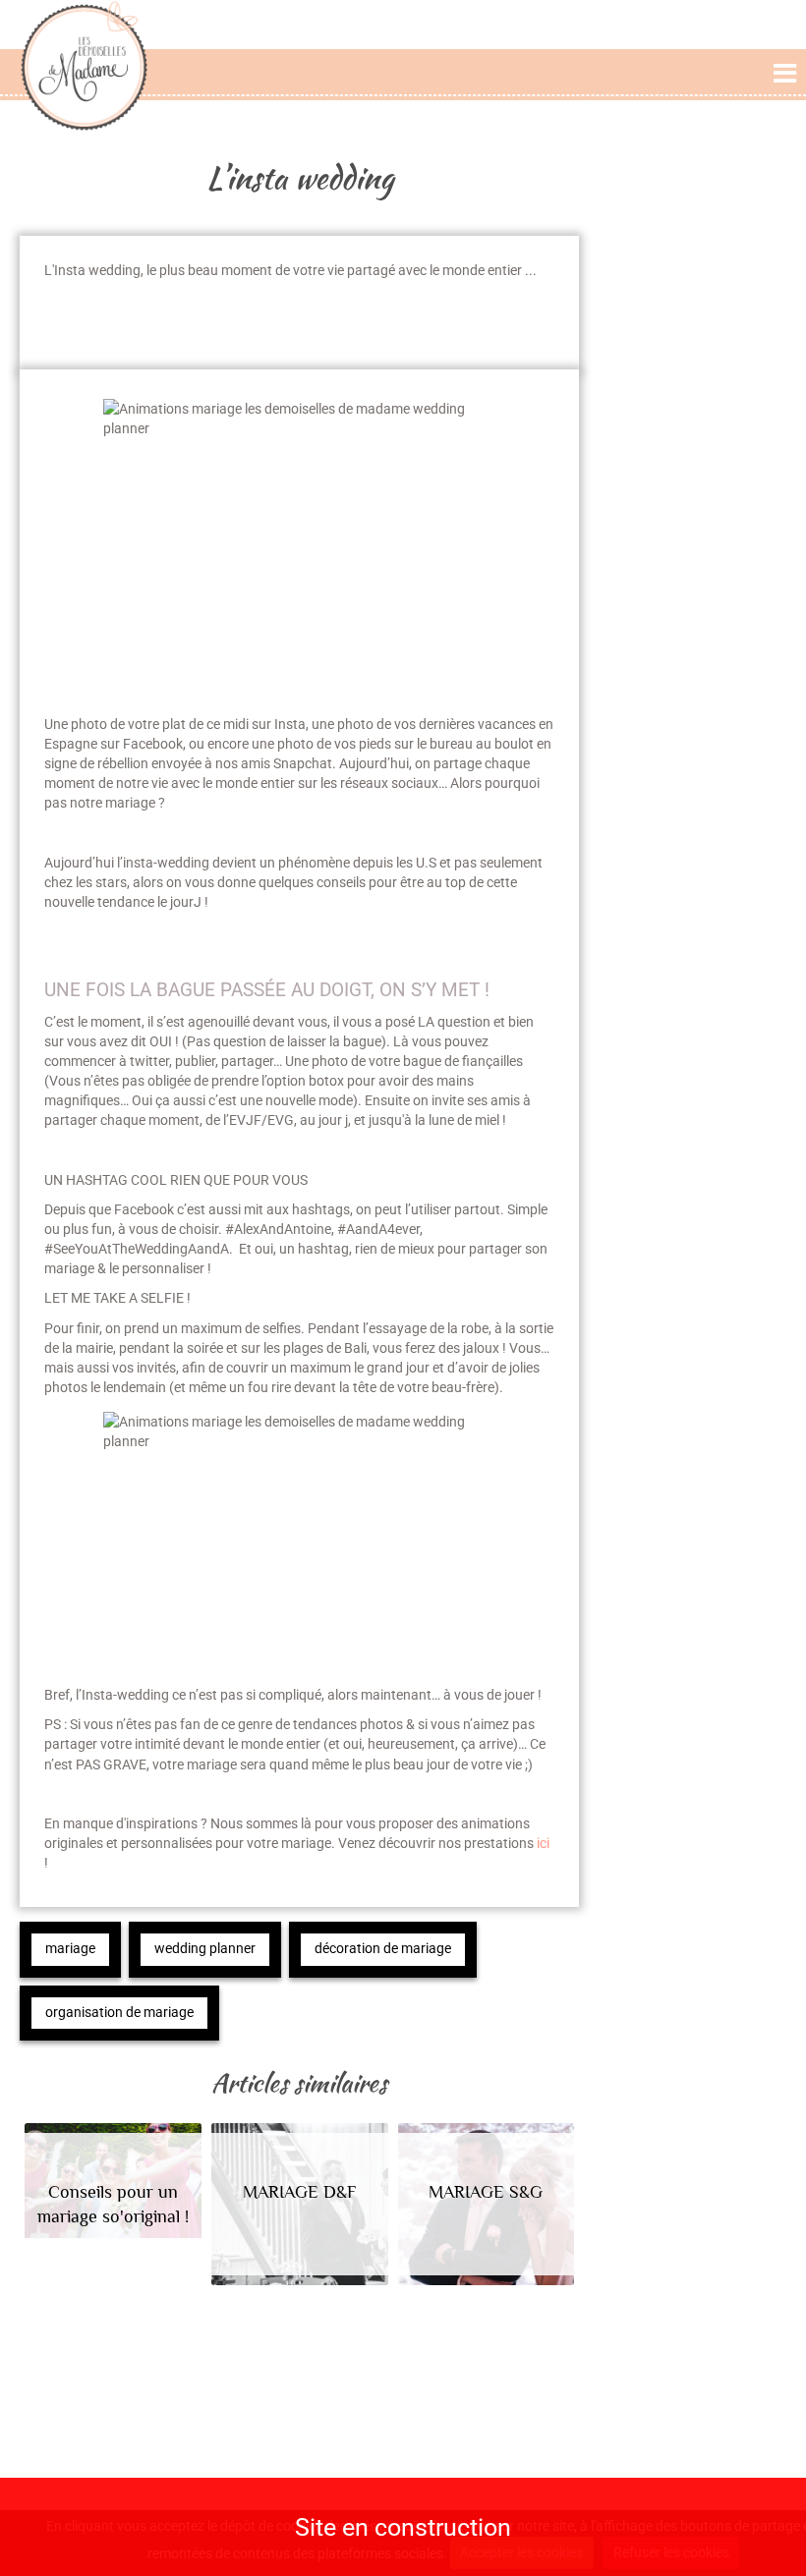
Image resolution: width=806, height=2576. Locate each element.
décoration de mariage (383, 1949)
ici (542, 1843)
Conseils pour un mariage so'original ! (113, 2204)
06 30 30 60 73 (176, 2472)
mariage (70, 1949)
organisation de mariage (119, 2013)
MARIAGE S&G (486, 2192)
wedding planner (205, 1949)
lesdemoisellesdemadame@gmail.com (166, 2447)
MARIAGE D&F (299, 2192)
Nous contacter (166, 2414)
